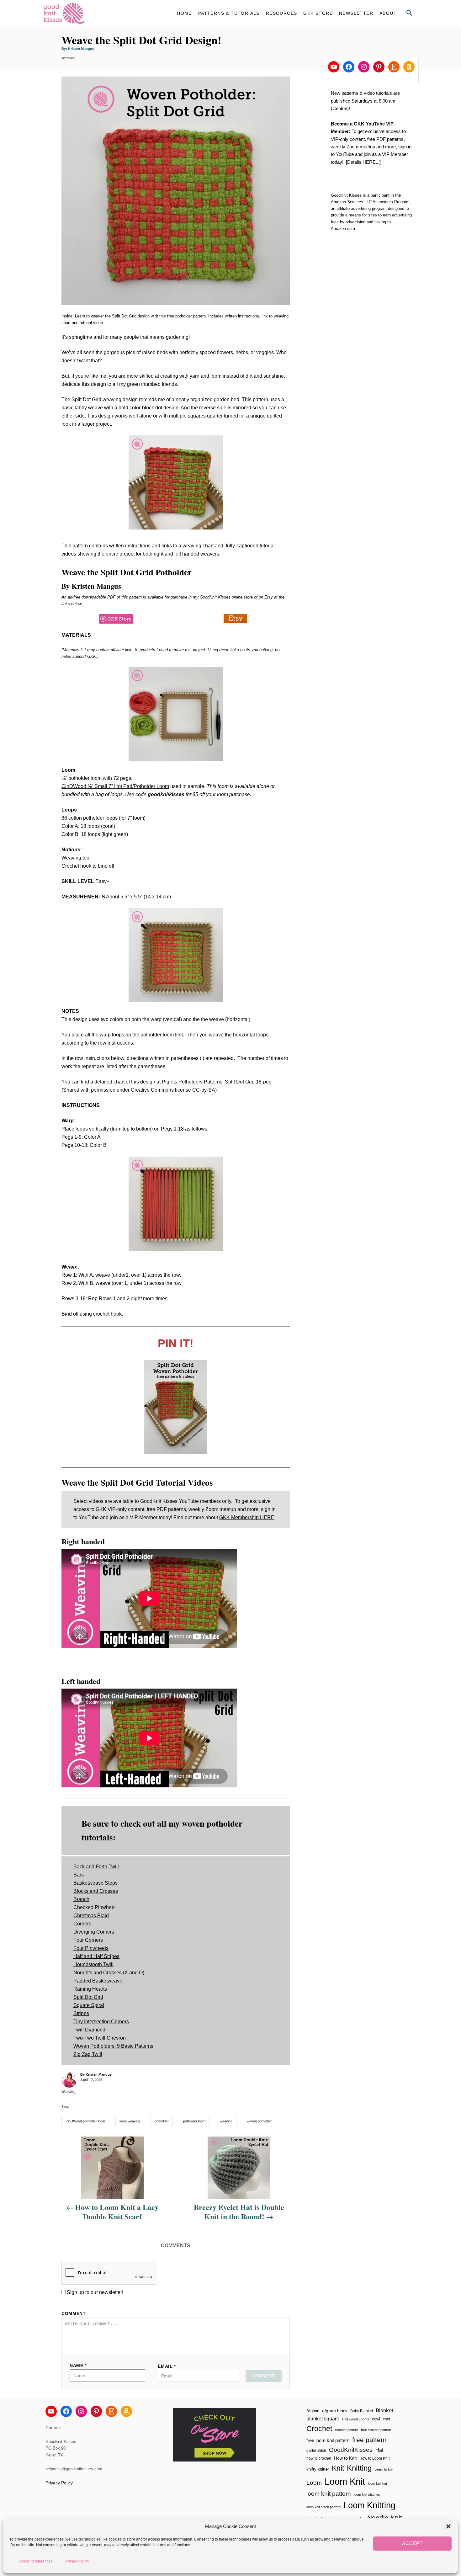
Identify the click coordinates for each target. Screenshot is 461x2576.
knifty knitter (318, 2469)
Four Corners (88, 1940)
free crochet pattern (376, 2430)
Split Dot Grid (88, 1997)
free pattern (369, 2440)
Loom (314, 2483)
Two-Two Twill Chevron (100, 2038)
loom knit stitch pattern (323, 2507)
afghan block (335, 2411)
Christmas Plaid (91, 1916)
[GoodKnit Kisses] (99, 13)
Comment (74, 2313)
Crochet (319, 2429)
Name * (78, 2366)
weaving (226, 2121)
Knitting (359, 2468)
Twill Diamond (89, 2030)
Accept (412, 2544)
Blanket (384, 2411)
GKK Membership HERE (247, 1517)
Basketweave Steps (95, 1883)
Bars (79, 1875)
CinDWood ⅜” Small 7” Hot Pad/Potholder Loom (115, 786)
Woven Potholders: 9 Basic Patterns (113, 2046)
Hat (379, 2450)
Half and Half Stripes (96, 1956)
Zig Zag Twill (88, 2054)
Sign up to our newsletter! (95, 2292)
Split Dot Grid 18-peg (248, 1082)
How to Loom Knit (374, 2458)
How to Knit (345, 2458)
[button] (448, 2526)
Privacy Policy (77, 2561)
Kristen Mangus (81, 49)
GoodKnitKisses (351, 2450)
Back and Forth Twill (96, 1867)
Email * (167, 2366)
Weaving (69, 58)
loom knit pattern (329, 2494)
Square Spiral (89, 2005)
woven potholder (259, 2121)
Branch (81, 1899)
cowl (376, 2419)
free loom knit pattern (328, 2440)
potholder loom (194, 2121)
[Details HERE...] (363, 162)
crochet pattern (347, 2430)
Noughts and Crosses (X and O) (109, 1973)
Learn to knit (384, 2469)
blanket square (323, 2419)
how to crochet (319, 2458)
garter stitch (316, 2450)
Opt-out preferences (36, 2561)
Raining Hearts (90, 1989)
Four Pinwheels (91, 1948)
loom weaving (130, 2121)
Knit (338, 2468)
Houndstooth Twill (93, 1964)
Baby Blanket (362, 2411)
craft (387, 2419)
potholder (162, 2121)
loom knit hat (377, 2483)
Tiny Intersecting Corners (101, 2022)
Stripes (81, 2013)
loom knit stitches (367, 2494)
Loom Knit (345, 2481)
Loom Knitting (369, 2505)
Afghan (313, 2411)
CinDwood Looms (356, 2419)
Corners (82, 1924)
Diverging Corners (94, 1932)
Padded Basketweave (98, 1981)
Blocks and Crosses (96, 1891)
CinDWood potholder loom (85, 2121)
